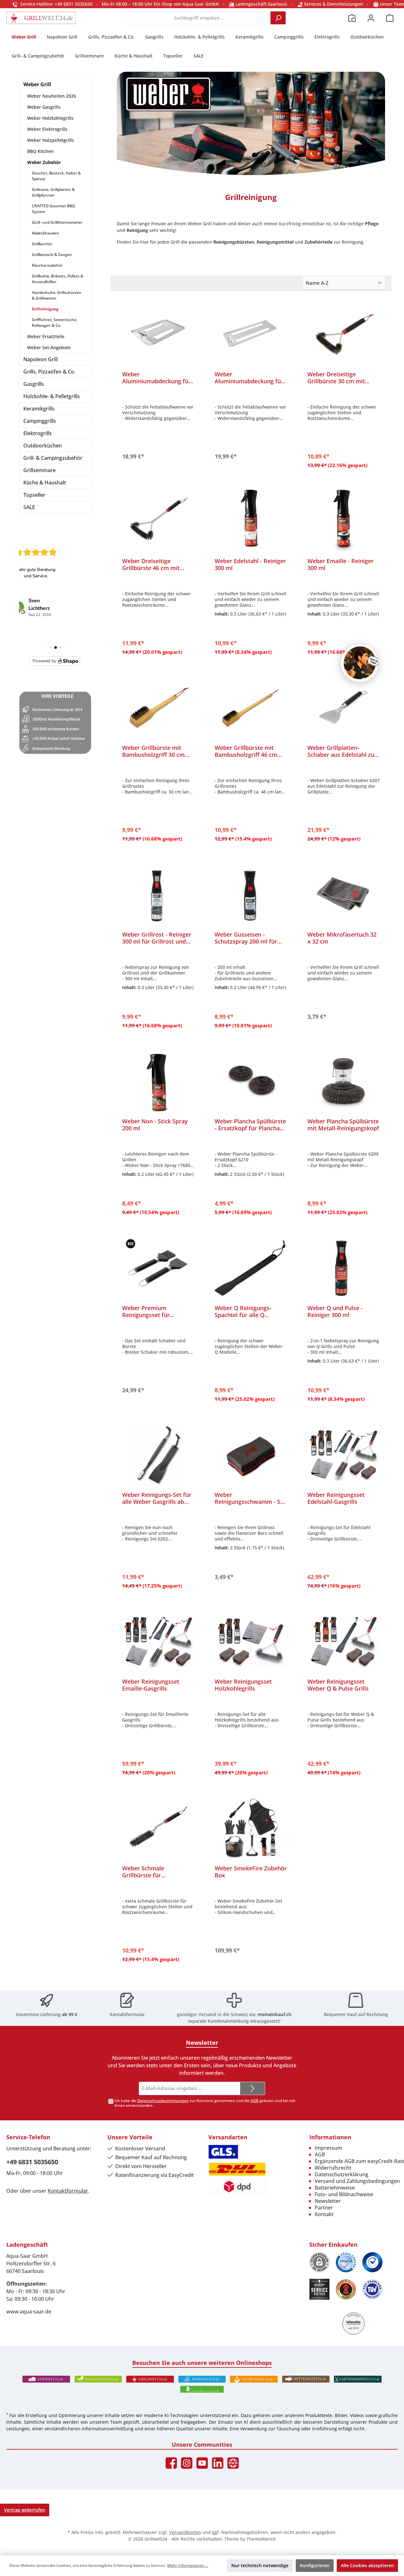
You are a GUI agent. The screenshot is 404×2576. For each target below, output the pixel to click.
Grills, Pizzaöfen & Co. (49, 372)
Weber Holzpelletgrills (50, 140)
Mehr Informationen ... (188, 2565)
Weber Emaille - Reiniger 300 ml (341, 564)
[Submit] (252, 2089)
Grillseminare (39, 470)
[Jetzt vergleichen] (352, 18)
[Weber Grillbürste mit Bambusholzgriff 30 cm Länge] (158, 708)
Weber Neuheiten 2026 (52, 96)
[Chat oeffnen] (360, 663)
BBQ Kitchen (40, 151)
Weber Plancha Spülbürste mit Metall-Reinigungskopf (343, 1125)
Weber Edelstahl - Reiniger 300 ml (250, 564)
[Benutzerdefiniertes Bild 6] (372, 2289)
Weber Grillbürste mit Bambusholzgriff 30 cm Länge (153, 751)
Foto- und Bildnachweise (344, 2194)
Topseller (34, 495)
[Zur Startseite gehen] (41, 18)
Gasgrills (34, 384)
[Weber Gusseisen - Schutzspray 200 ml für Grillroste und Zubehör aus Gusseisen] (251, 895)
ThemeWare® (261, 2539)
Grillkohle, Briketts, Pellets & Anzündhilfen (58, 279)
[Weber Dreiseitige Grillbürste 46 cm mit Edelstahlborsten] (158, 521)
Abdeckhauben (46, 233)
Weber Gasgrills (44, 107)
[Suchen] (278, 18)
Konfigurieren (315, 2565)
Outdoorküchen (43, 446)
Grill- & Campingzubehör (53, 458)
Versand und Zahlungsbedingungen (357, 2181)
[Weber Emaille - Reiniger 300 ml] (344, 521)
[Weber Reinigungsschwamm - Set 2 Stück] (251, 1455)
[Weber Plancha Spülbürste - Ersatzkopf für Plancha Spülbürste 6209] (251, 1081)
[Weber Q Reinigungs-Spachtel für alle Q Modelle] (251, 1268)
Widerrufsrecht (333, 2168)
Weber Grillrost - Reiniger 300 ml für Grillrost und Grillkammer (157, 938)
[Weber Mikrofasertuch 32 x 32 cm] (344, 895)
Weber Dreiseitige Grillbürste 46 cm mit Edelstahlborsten (151, 564)
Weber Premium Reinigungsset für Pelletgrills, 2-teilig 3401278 (147, 1311)
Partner (324, 2208)
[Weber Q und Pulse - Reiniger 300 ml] (344, 1268)
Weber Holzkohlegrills (50, 118)
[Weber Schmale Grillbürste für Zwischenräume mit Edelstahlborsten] (158, 1828)
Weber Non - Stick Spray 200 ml (155, 1125)
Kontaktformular (127, 2014)
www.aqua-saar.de (29, 2312)
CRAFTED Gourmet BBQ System (53, 209)
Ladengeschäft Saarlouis (261, 4)
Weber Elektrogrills (47, 129)
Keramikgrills (39, 409)
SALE (29, 507)
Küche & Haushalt (45, 483)
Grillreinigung (45, 309)
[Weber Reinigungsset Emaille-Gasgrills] (158, 1642)
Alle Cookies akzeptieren (367, 2565)
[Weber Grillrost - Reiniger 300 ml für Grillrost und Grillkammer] (158, 895)
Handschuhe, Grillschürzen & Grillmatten (57, 295)
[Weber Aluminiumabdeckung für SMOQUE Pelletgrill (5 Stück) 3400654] (158, 334)
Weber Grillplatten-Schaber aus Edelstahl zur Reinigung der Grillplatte (342, 751)
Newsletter (328, 2201)
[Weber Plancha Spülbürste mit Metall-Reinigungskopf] (344, 1081)
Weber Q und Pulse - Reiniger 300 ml (335, 1311)
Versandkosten (185, 2532)
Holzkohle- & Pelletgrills (52, 396)
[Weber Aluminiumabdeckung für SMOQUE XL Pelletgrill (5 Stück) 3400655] (251, 334)
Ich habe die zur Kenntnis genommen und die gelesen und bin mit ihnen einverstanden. (205, 2103)
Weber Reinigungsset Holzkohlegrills (243, 1685)
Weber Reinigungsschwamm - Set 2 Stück (250, 1498)
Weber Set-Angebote (49, 347)
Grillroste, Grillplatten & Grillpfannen (53, 192)
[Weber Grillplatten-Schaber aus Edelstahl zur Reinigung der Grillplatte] (344, 708)
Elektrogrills (38, 433)
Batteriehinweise (335, 2188)
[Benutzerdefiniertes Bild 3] (372, 2262)
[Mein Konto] (371, 18)
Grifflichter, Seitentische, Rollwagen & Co (55, 322)
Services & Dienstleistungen (333, 4)
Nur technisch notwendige (260, 2565)
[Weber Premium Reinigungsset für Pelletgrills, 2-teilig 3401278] (158, 1268)
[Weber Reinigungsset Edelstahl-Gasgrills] (344, 1455)
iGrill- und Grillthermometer (57, 222)
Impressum (328, 2148)
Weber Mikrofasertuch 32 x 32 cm (342, 938)
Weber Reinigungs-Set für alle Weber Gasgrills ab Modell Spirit (157, 1498)
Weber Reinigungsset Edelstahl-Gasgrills (336, 1498)
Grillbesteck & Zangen (52, 255)
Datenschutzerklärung (342, 2174)
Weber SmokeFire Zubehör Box (251, 1872)
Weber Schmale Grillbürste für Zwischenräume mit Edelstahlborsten (149, 1872)
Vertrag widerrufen (25, 2510)
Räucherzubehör (47, 265)
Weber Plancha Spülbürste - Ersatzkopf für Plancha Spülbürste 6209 (250, 1125)
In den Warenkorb (158, 455)
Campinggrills (40, 421)
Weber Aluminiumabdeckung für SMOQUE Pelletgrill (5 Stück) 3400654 (157, 378)
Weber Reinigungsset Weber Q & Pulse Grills (338, 1685)
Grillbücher (42, 244)
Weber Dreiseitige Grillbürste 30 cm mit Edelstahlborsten (336, 378)
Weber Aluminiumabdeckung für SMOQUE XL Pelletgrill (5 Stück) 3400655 (249, 378)
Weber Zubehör (44, 162)
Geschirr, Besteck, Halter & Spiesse (56, 176)
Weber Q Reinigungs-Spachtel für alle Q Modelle (243, 1311)
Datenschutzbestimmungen (163, 2101)
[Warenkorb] (390, 18)
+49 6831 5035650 (32, 2162)
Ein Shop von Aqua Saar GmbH (186, 4)
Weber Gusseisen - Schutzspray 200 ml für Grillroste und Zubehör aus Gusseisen (246, 938)
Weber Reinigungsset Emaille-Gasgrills (151, 1685)
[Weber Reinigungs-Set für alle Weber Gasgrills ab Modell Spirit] (158, 1455)
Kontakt (324, 2214)
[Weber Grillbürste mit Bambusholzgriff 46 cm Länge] (251, 708)
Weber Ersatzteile (46, 336)
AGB (255, 2101)
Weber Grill (37, 84)
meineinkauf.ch (274, 2014)
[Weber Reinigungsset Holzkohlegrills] (251, 1642)
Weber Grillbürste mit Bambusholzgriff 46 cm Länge (246, 751)
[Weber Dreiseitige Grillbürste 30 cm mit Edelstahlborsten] (344, 334)
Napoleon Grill (41, 359)
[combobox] (199, 18)
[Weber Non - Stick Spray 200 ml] (158, 1081)
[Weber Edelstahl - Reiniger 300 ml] (251, 521)
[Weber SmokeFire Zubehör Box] (251, 1828)
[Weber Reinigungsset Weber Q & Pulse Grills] (344, 1642)
